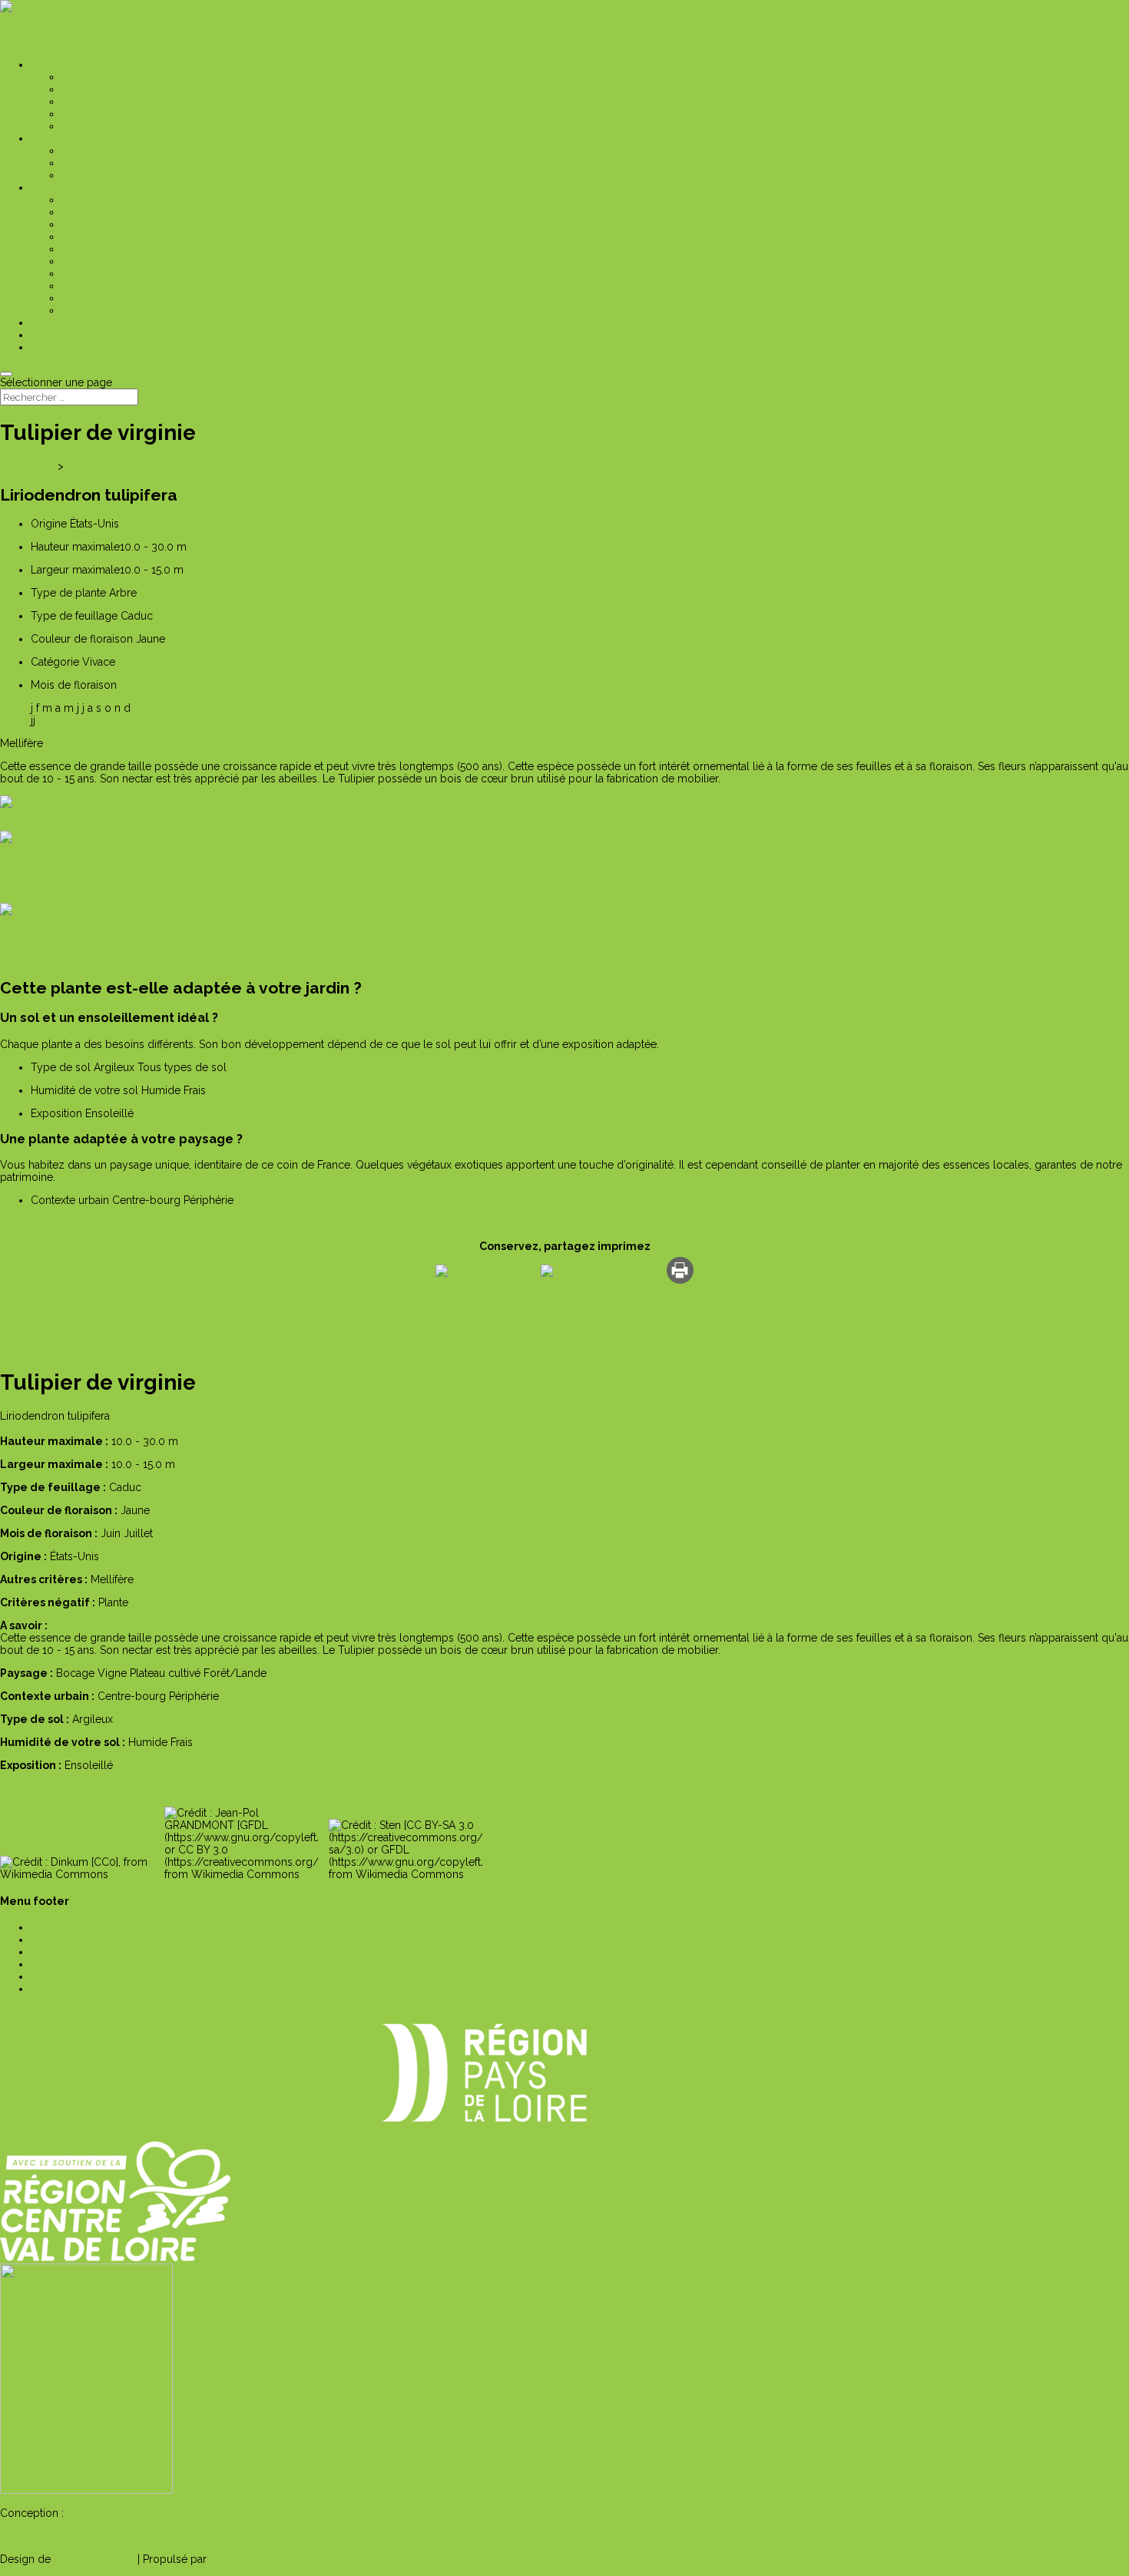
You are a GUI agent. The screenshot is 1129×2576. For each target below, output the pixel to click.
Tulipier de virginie (108, 466)
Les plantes (28, 466)
